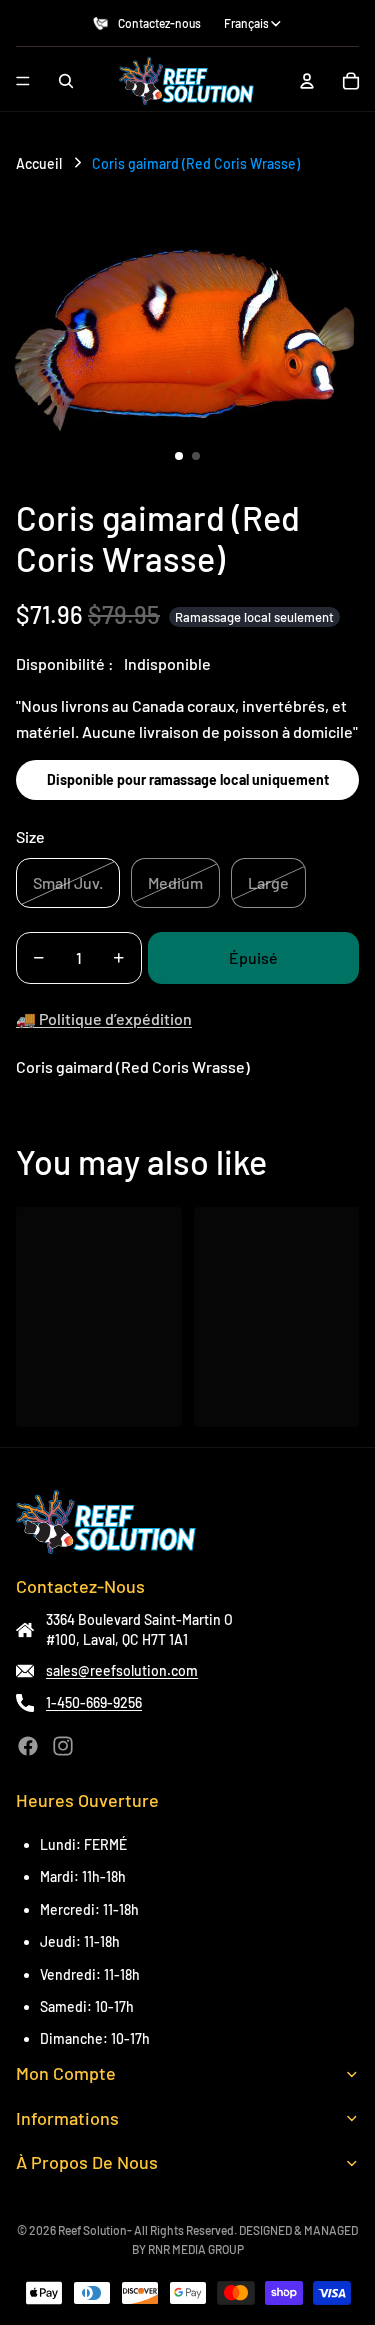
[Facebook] (28, 1746)
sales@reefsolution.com (122, 1670)
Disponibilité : (65, 663)
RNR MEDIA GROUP (196, 2249)
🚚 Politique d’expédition (104, 1018)
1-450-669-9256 (94, 1702)
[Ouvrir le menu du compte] (307, 81)
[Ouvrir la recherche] (66, 81)
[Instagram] (63, 1746)
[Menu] (23, 81)
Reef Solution (92, 2230)
